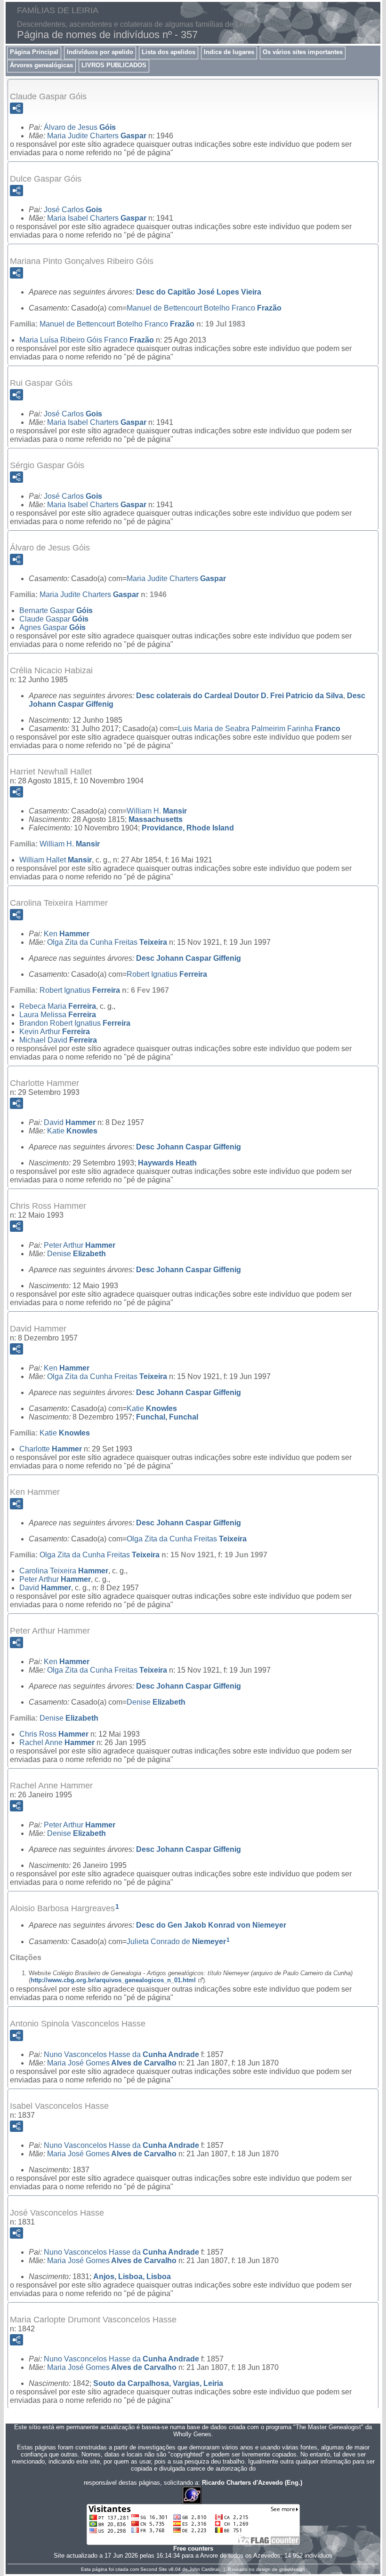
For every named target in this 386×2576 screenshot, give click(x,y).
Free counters (193, 2548)
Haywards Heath (167, 1163)
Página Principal (34, 52)
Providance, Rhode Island (188, 828)
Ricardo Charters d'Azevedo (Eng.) (252, 2483)
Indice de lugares (229, 52)
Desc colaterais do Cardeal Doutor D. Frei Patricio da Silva (240, 696)
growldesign (292, 2569)
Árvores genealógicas (41, 65)
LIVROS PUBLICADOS (114, 65)
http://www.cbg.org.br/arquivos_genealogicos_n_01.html (113, 1980)
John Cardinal (204, 2569)
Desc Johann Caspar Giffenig (189, 958)
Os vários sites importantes (303, 52)
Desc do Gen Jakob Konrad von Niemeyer (211, 1925)
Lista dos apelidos (169, 52)
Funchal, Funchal (167, 1417)
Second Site (154, 2569)
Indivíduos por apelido (100, 52)
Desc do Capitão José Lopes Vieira (199, 292)
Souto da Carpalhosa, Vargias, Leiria (158, 2383)
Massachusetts (156, 819)
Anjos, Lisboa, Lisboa (132, 2277)
